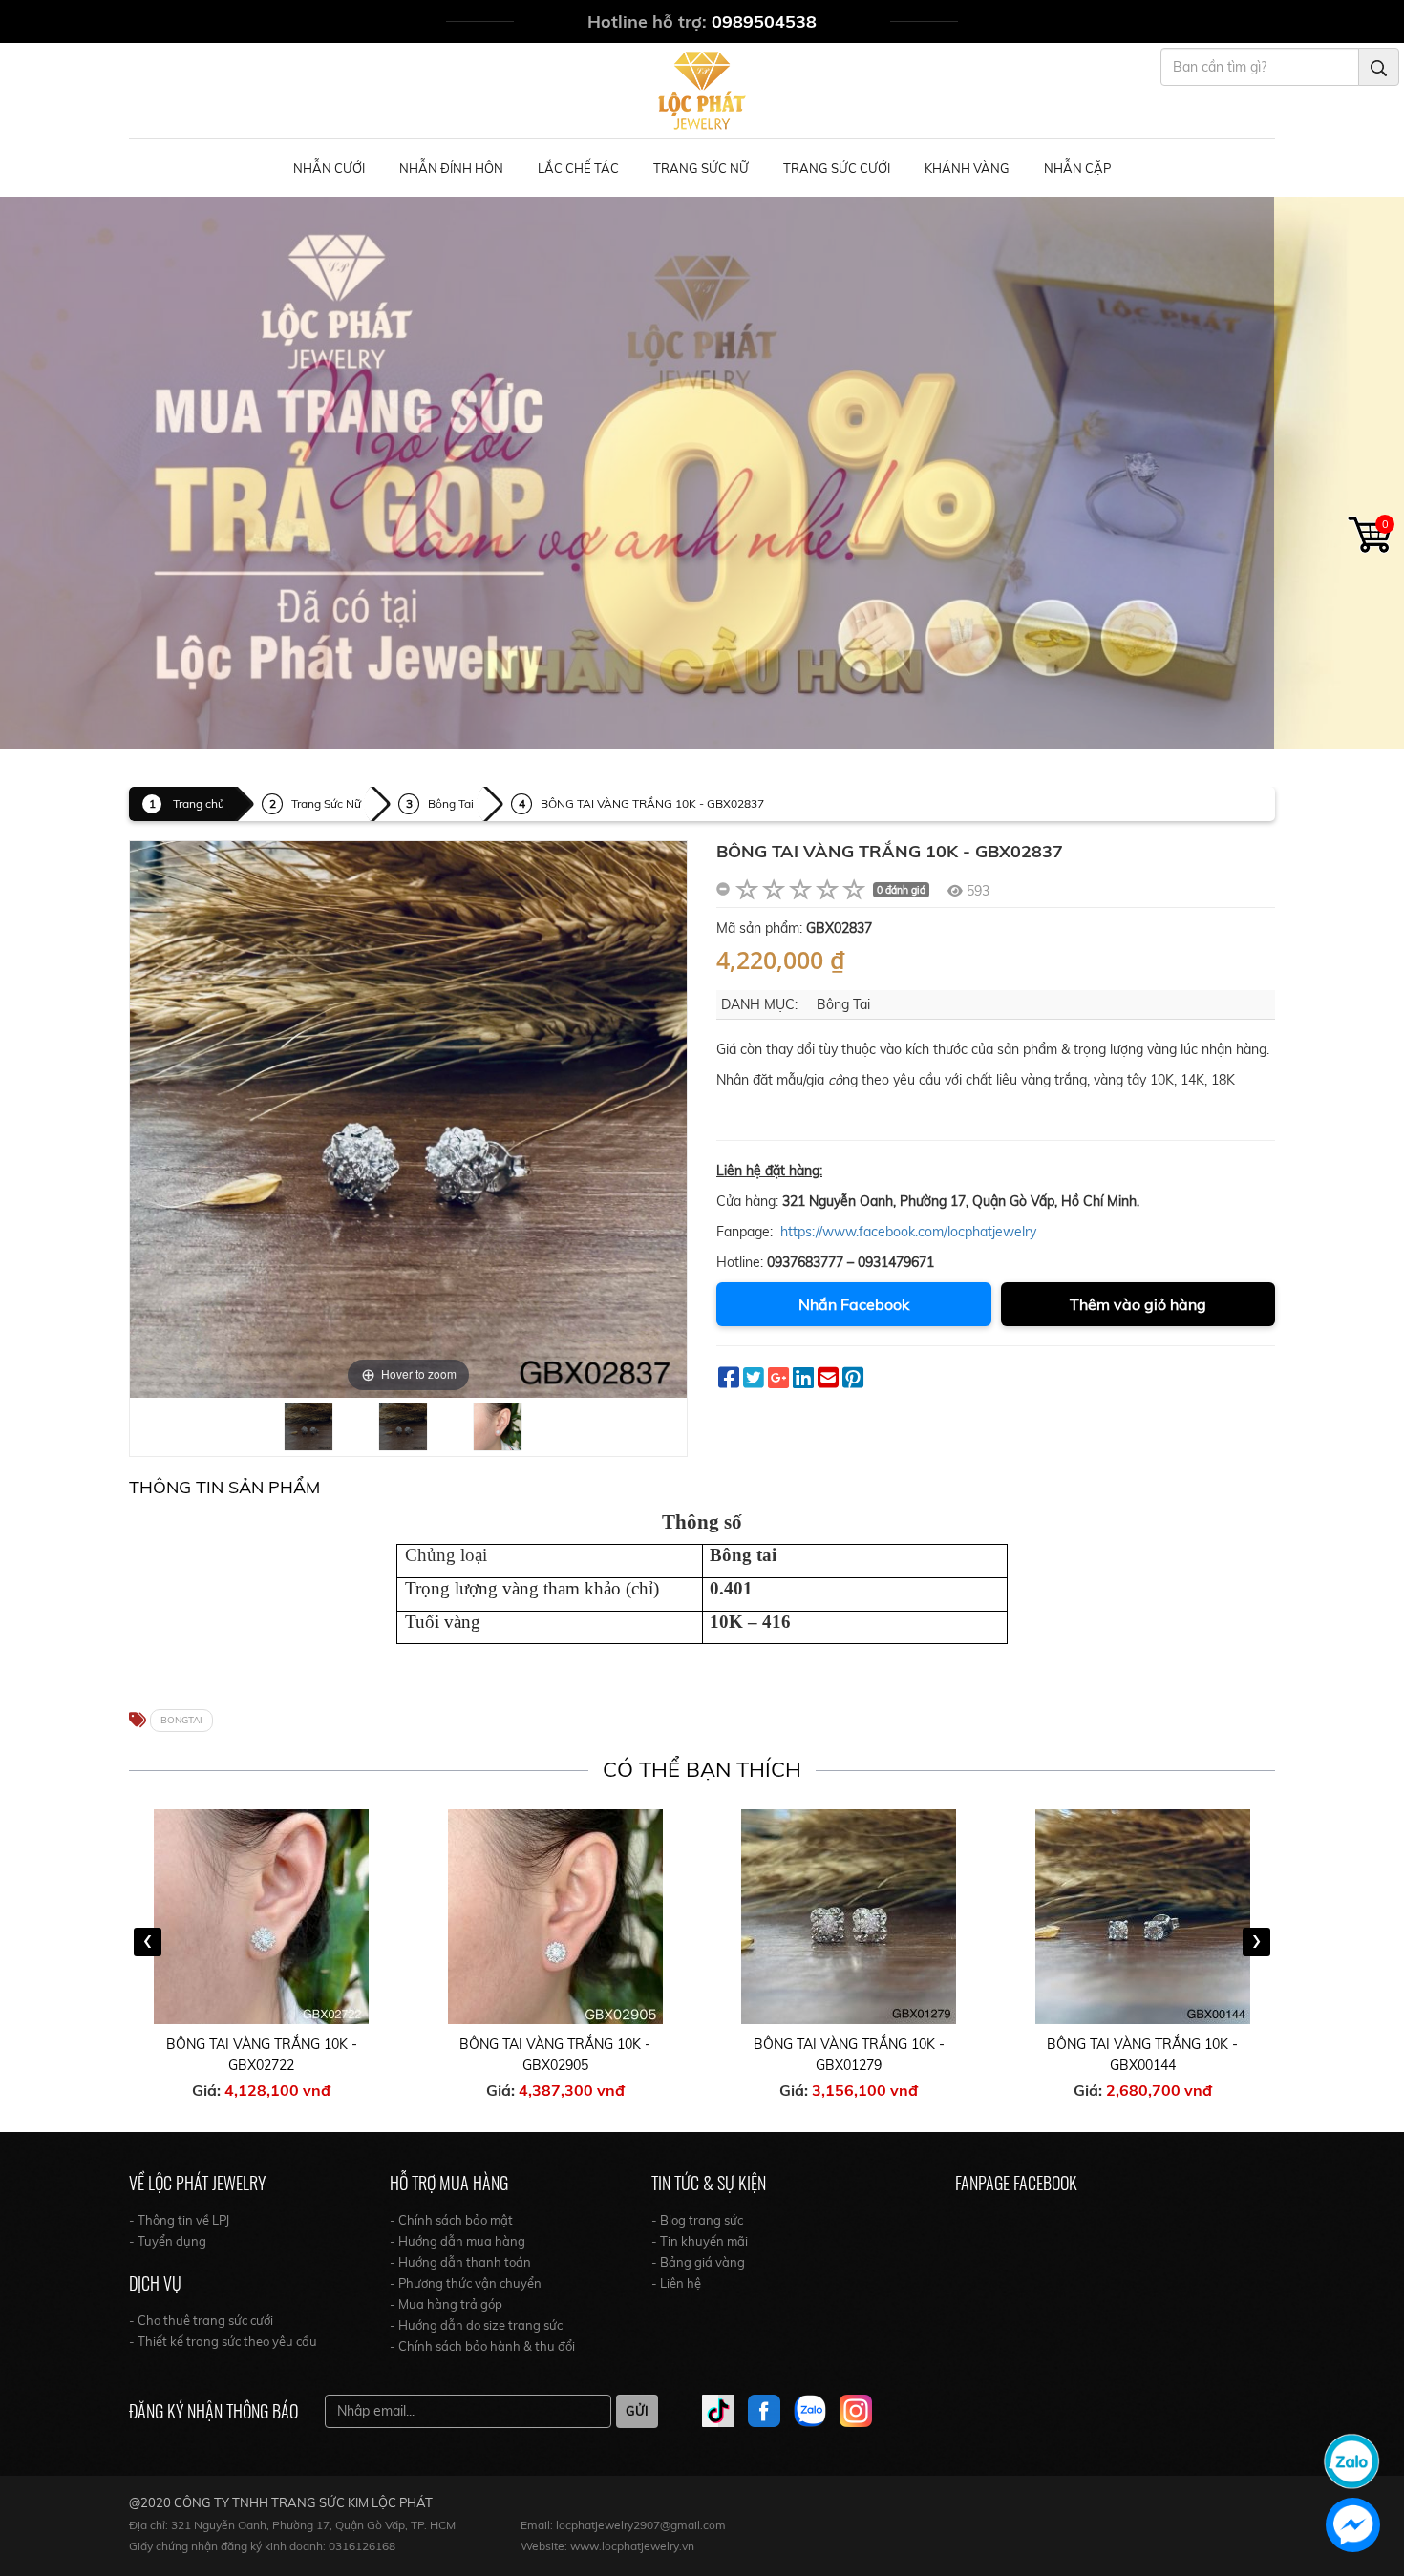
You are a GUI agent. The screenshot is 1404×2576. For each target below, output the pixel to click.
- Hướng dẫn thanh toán (460, 2262)
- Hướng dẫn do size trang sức (476, 2325)
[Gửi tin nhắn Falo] (1351, 2460)
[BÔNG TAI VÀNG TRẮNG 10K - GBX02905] (263, 1917)
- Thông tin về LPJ (179, 2220)
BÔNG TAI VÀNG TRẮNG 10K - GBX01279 (556, 2055)
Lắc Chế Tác (578, 168)
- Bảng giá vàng (698, 2262)
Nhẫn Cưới (329, 168)
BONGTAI (181, 1720)
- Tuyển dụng (168, 2241)
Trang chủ (199, 803)
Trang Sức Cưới (837, 168)
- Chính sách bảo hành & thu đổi (482, 2346)
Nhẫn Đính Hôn (451, 168)
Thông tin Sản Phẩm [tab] (224, 1487)
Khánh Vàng (967, 168)
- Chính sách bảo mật (451, 2220)
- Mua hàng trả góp (446, 2304)
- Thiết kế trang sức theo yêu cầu (223, 2341)
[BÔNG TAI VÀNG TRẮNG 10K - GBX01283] (1143, 1917)
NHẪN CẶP (1077, 168)
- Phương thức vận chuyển (466, 2283)
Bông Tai (451, 803)
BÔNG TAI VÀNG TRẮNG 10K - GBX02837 (652, 803)
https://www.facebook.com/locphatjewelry (908, 1232)
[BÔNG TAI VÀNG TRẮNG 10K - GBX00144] (850, 1917)
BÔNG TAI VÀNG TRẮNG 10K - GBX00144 (849, 2055)
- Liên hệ (676, 2283)
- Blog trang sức (697, 2220)
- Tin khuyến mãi (700, 2241)
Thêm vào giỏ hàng (1138, 1304)
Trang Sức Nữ (701, 168)
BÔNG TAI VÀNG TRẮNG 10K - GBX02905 (262, 2055)
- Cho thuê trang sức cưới (201, 2320)
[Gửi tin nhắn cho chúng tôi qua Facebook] (1353, 2525)
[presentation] (148, 1942)
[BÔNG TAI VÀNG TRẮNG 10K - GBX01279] (556, 1917)
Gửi (637, 2411)
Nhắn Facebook (854, 1304)
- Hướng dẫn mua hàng (457, 2241)
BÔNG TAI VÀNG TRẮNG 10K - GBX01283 (1143, 2055)
